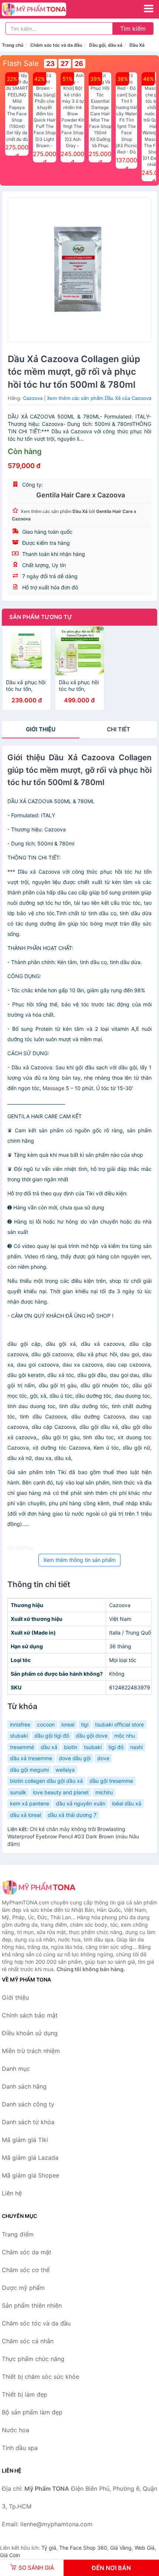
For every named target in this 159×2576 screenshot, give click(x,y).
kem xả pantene (30, 1803)
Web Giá (145, 2548)
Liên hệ (12, 2193)
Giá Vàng (121, 2548)
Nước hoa (16, 2430)
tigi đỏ (116, 1747)
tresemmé (22, 1747)
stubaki (19, 1736)
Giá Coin (10, 2555)
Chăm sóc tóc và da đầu (56, 45)
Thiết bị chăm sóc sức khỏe (40, 2377)
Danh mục (16, 2069)
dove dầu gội (75, 1758)
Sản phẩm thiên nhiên (32, 2305)
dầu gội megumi (29, 1770)
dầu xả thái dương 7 (72, 1815)
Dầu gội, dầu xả (106, 45)
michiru (104, 1792)
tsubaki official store (119, 1724)
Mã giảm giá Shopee (31, 2175)
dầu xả (49, 1747)
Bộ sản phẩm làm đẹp (32, 2412)
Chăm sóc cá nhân (28, 2341)
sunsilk (18, 1792)
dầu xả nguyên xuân (81, 1803)
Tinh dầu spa (20, 2448)
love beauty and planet (61, 1792)
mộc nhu (125, 1736)
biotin (71, 1747)
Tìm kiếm (133, 29)
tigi (85, 1724)
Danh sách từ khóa (28, 2122)
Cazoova (33, 398)
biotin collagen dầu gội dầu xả (46, 1781)
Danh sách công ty (28, 2104)
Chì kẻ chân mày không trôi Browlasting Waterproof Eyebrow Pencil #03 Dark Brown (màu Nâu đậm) (73, 1836)
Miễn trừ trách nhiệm (31, 2051)
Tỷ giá (49, 2548)
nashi (136, 1747)
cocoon (46, 1724)
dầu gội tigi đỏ (52, 1736)
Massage (53, 1088)
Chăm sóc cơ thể (26, 2270)
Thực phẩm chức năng (33, 2359)
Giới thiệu (41, 729)
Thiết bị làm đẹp (25, 2394)
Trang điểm (18, 2234)
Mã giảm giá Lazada (30, 2158)
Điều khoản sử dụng (30, 2033)
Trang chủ (13, 45)
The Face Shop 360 (83, 2548)
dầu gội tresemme (111, 1781)
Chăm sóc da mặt (27, 2252)
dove (103, 1758)
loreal (68, 1724)
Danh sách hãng (24, 2086)
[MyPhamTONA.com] (46, 9)
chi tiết (119, 729)
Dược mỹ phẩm (23, 2288)
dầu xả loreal (26, 1815)
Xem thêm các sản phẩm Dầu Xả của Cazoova (99, 398)
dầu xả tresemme (31, 1758)
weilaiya (65, 1770)
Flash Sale (21, 63)
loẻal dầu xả (127, 1803)
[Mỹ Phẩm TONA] (39, 1887)
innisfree (20, 1724)
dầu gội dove (92, 1736)
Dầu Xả (137, 45)
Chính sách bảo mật (30, 2015)
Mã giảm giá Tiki (25, 2140)
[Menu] (149, 9)
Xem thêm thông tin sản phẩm (79, 1560)
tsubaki (93, 1747)
